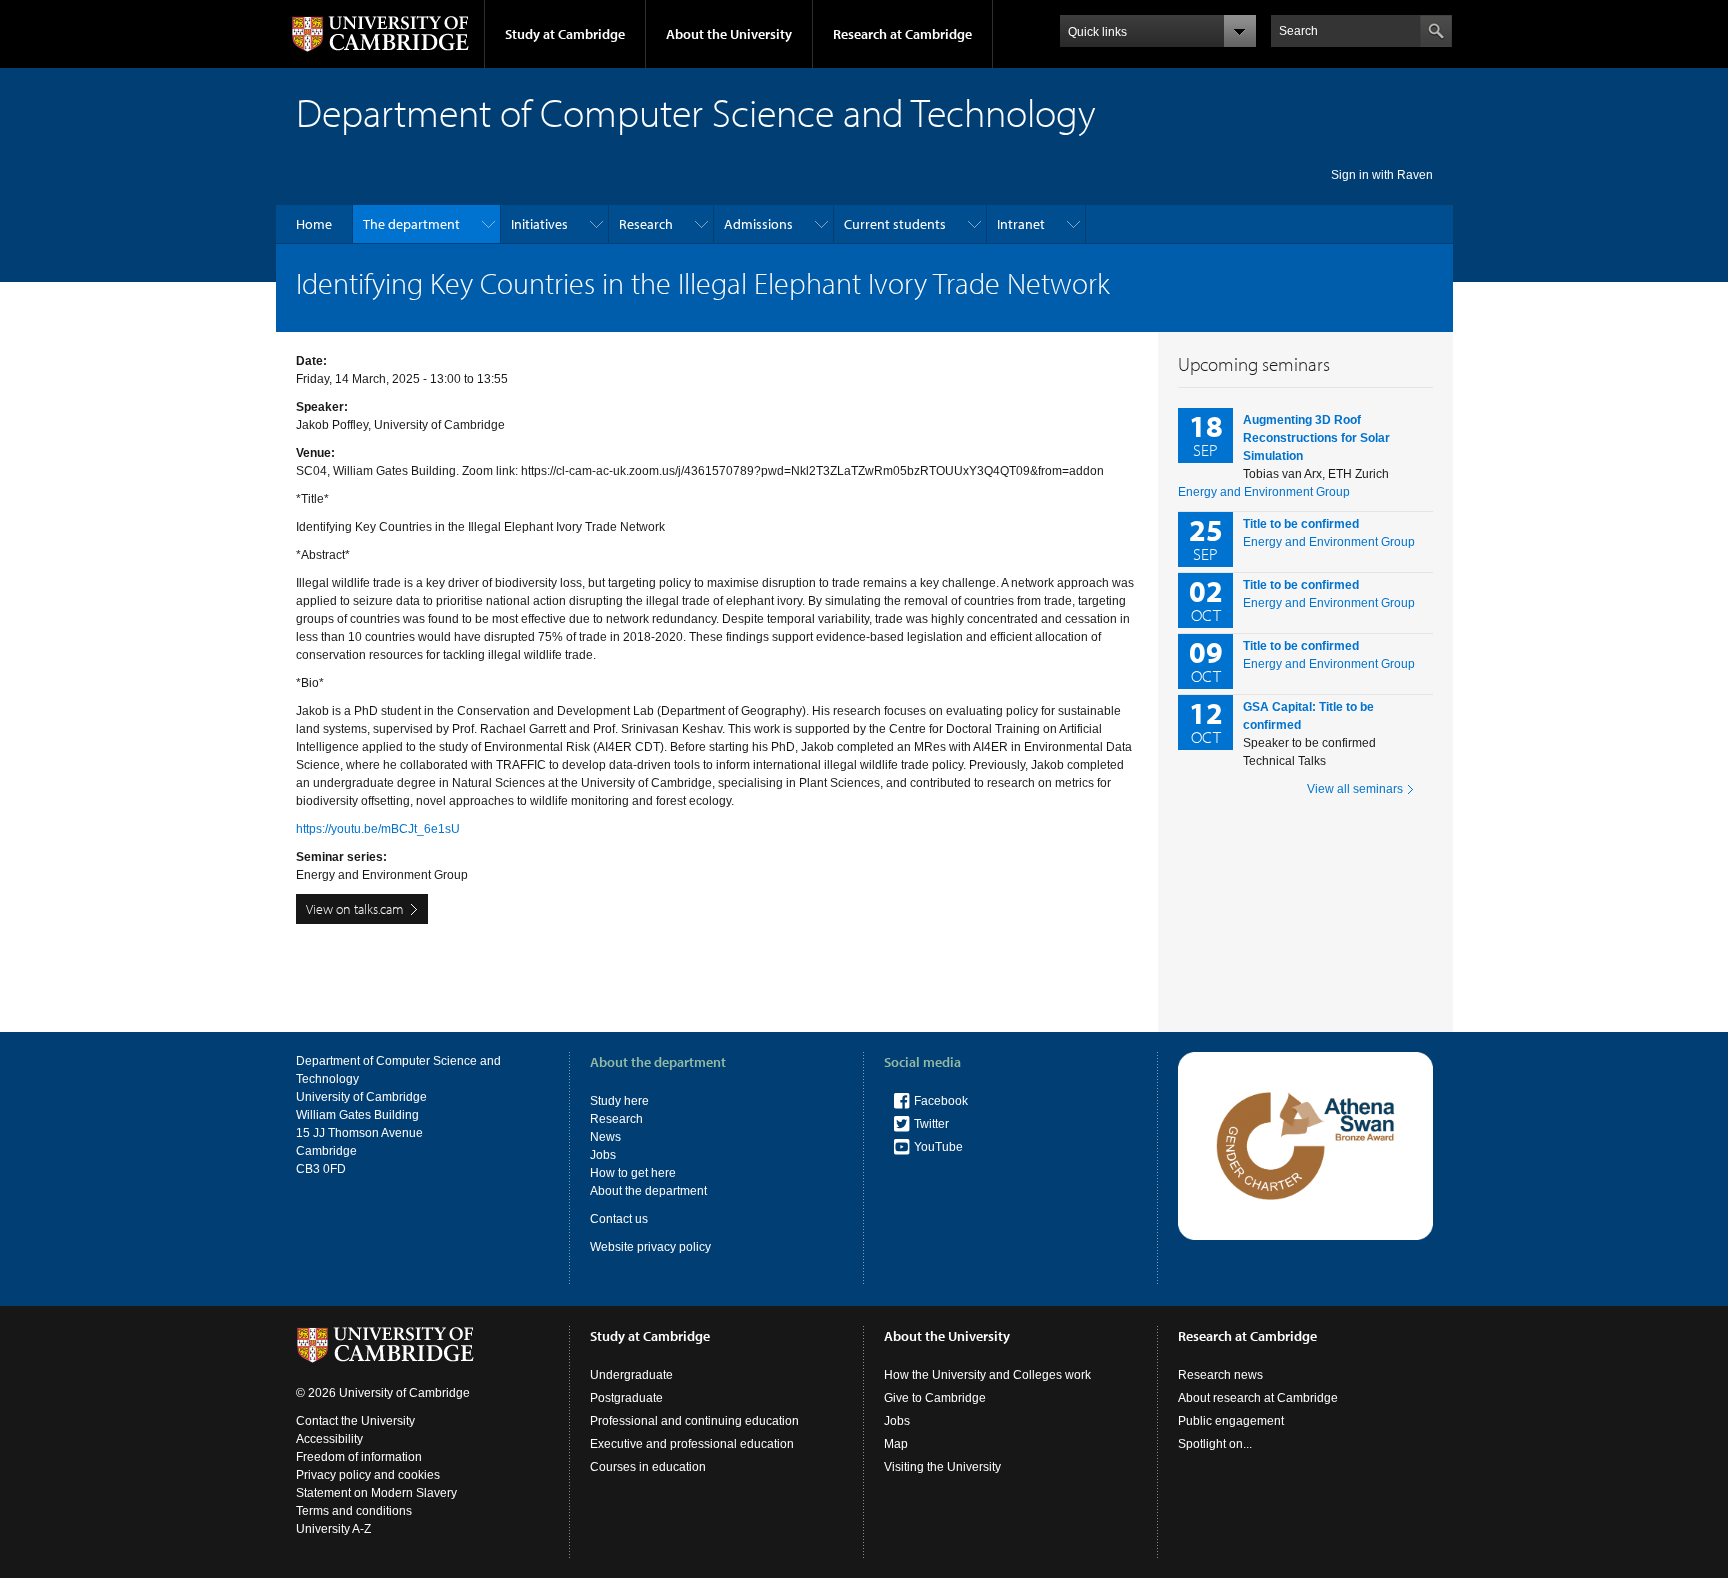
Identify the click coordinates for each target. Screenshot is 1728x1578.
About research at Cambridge (1258, 1398)
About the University (729, 34)
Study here (619, 1101)
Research (646, 224)
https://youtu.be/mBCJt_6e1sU (378, 829)
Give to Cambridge (935, 1398)
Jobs (603, 1155)
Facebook (941, 1101)
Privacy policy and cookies (368, 1475)
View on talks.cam (354, 909)
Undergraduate (631, 1375)
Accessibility (329, 1439)
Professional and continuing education (694, 1421)
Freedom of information (359, 1457)
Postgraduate (626, 1398)
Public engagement (1231, 1421)
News (605, 1137)
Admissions (758, 224)
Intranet (1021, 224)
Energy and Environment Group (1264, 492)
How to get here (633, 1173)
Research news (1220, 1375)
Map (896, 1444)
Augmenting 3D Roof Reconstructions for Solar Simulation (1316, 438)
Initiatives (539, 224)
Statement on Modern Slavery (376, 1493)
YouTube (938, 1147)
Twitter (931, 1124)
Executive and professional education (692, 1444)
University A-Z (333, 1529)
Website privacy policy (650, 1247)
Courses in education (648, 1467)
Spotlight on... (1215, 1444)
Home (314, 224)
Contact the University (355, 1421)
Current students (895, 224)
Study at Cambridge (565, 34)
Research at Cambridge (902, 34)
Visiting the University (942, 1467)
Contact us (619, 1219)
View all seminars (1355, 789)
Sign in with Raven (1382, 175)
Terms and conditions (354, 1511)
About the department (648, 1191)
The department (411, 224)
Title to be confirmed (1301, 524)
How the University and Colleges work (987, 1375)
